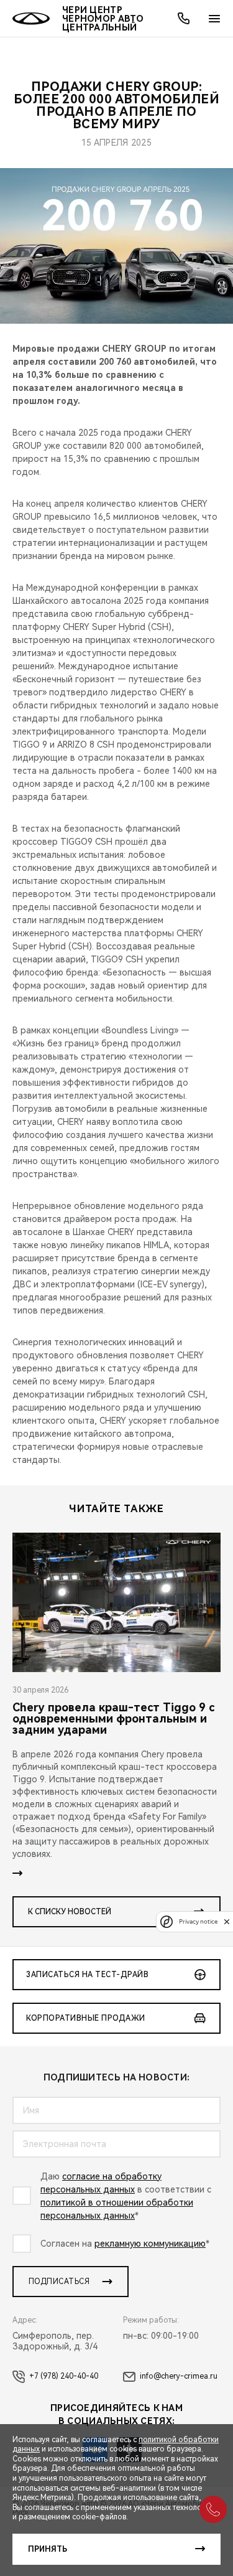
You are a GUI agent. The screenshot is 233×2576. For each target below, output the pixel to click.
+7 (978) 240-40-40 (64, 2376)
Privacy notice (198, 1921)
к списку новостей (70, 1912)
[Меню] (214, 19)
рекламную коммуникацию (150, 2244)
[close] (227, 1921)
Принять (48, 2549)
